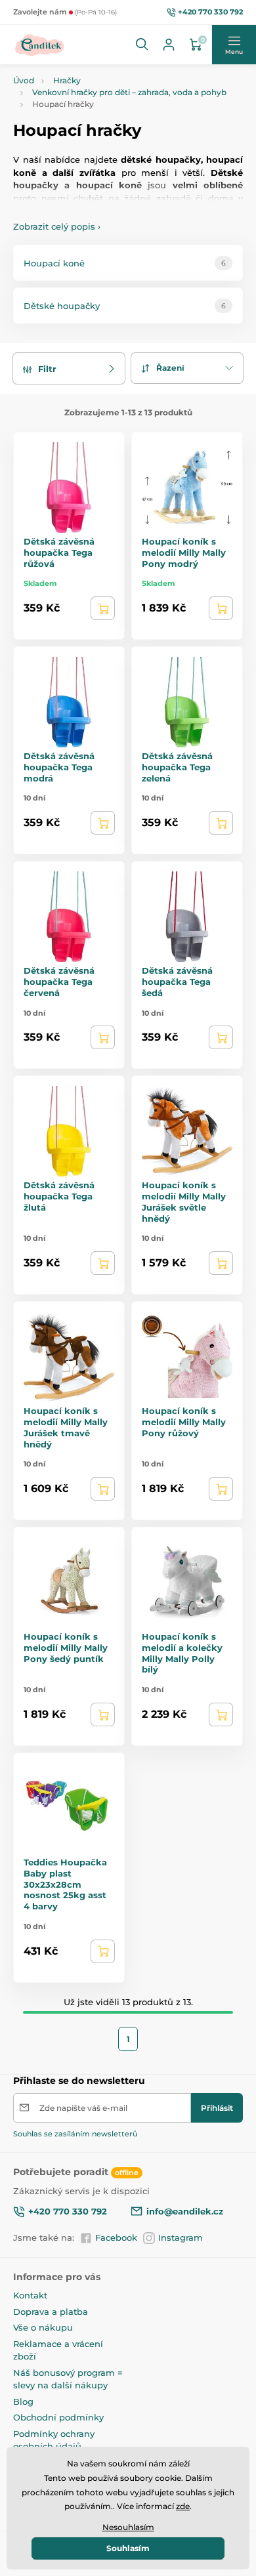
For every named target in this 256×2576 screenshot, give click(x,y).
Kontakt (30, 2295)
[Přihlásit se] (169, 45)
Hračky (67, 80)
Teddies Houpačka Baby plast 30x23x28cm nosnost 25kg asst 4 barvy (65, 1884)
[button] (142, 45)
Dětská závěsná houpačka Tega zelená (177, 767)
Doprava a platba (51, 2312)
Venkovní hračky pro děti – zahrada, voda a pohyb (129, 92)
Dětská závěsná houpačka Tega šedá (177, 982)
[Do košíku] (103, 608)
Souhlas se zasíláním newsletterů (75, 2134)
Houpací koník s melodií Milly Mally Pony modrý (184, 552)
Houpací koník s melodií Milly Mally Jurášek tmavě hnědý (66, 1427)
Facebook (116, 2237)
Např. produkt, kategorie (97, 113)
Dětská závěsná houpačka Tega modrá (59, 767)
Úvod (24, 80)
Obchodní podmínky (58, 2417)
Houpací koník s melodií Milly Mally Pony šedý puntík (66, 1648)
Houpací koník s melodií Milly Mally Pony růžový (184, 1422)
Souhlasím (128, 2548)
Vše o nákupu (43, 2327)
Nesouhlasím (128, 2527)
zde (183, 2506)
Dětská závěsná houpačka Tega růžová (59, 552)
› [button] (57, 226)
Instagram (181, 2237)
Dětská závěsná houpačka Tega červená (59, 982)
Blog (23, 2401)
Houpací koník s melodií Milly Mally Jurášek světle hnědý (184, 1202)
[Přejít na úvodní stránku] (40, 45)
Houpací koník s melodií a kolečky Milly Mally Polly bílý (182, 1653)
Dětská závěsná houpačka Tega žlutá (59, 1196)
